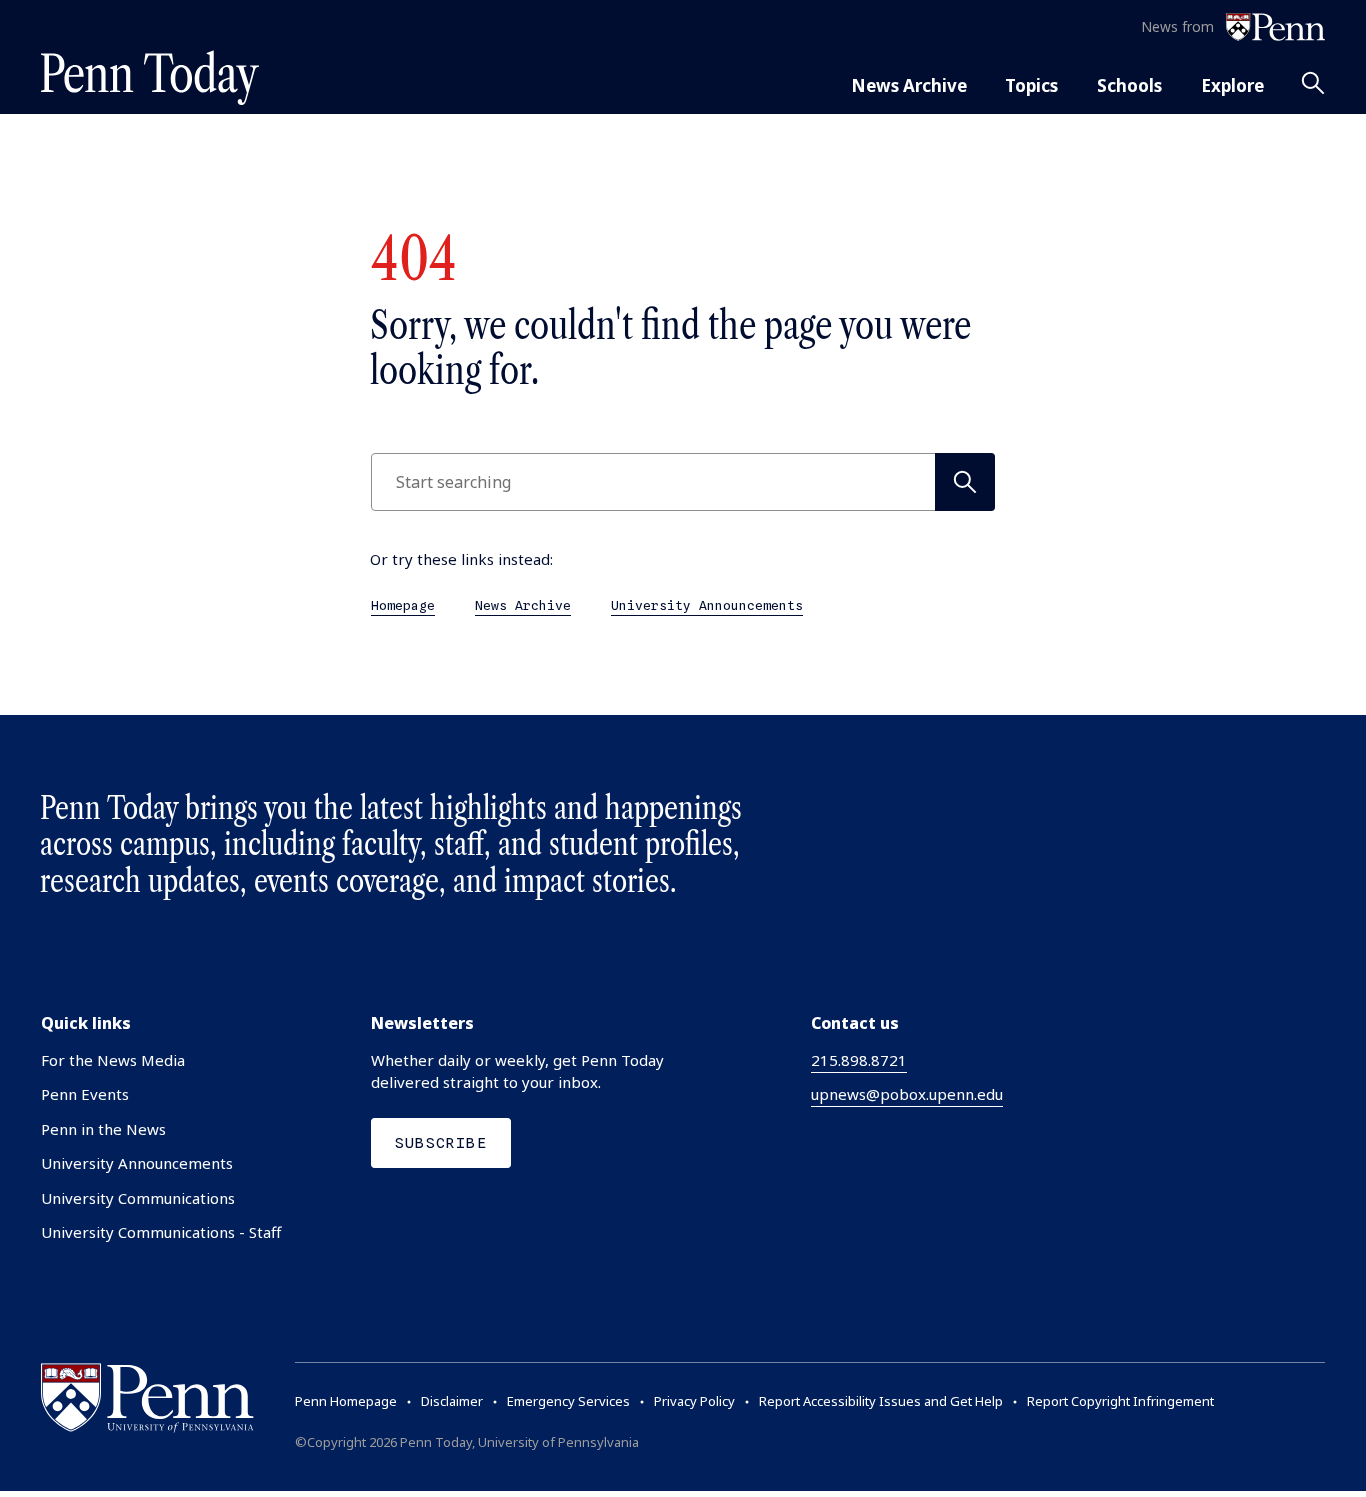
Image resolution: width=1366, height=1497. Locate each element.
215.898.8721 (859, 1060)
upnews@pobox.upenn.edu (907, 1094)
